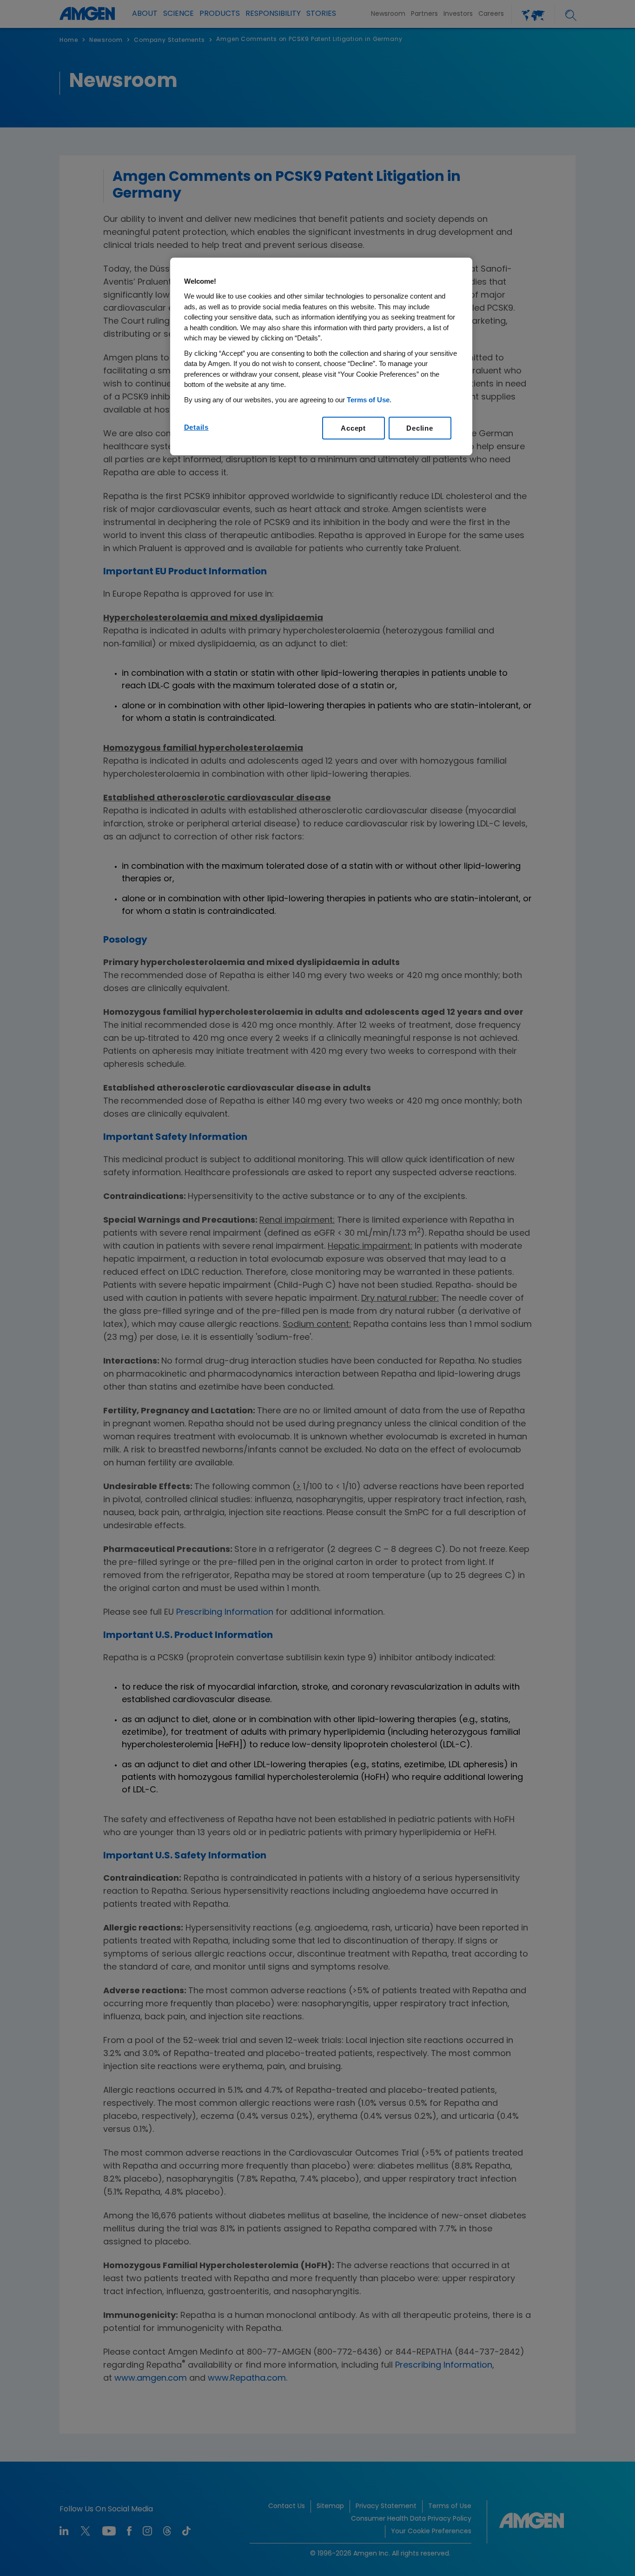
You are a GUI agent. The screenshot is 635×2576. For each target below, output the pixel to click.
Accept (353, 428)
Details (196, 427)
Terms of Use (368, 400)
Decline (420, 428)
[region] (321, 357)
